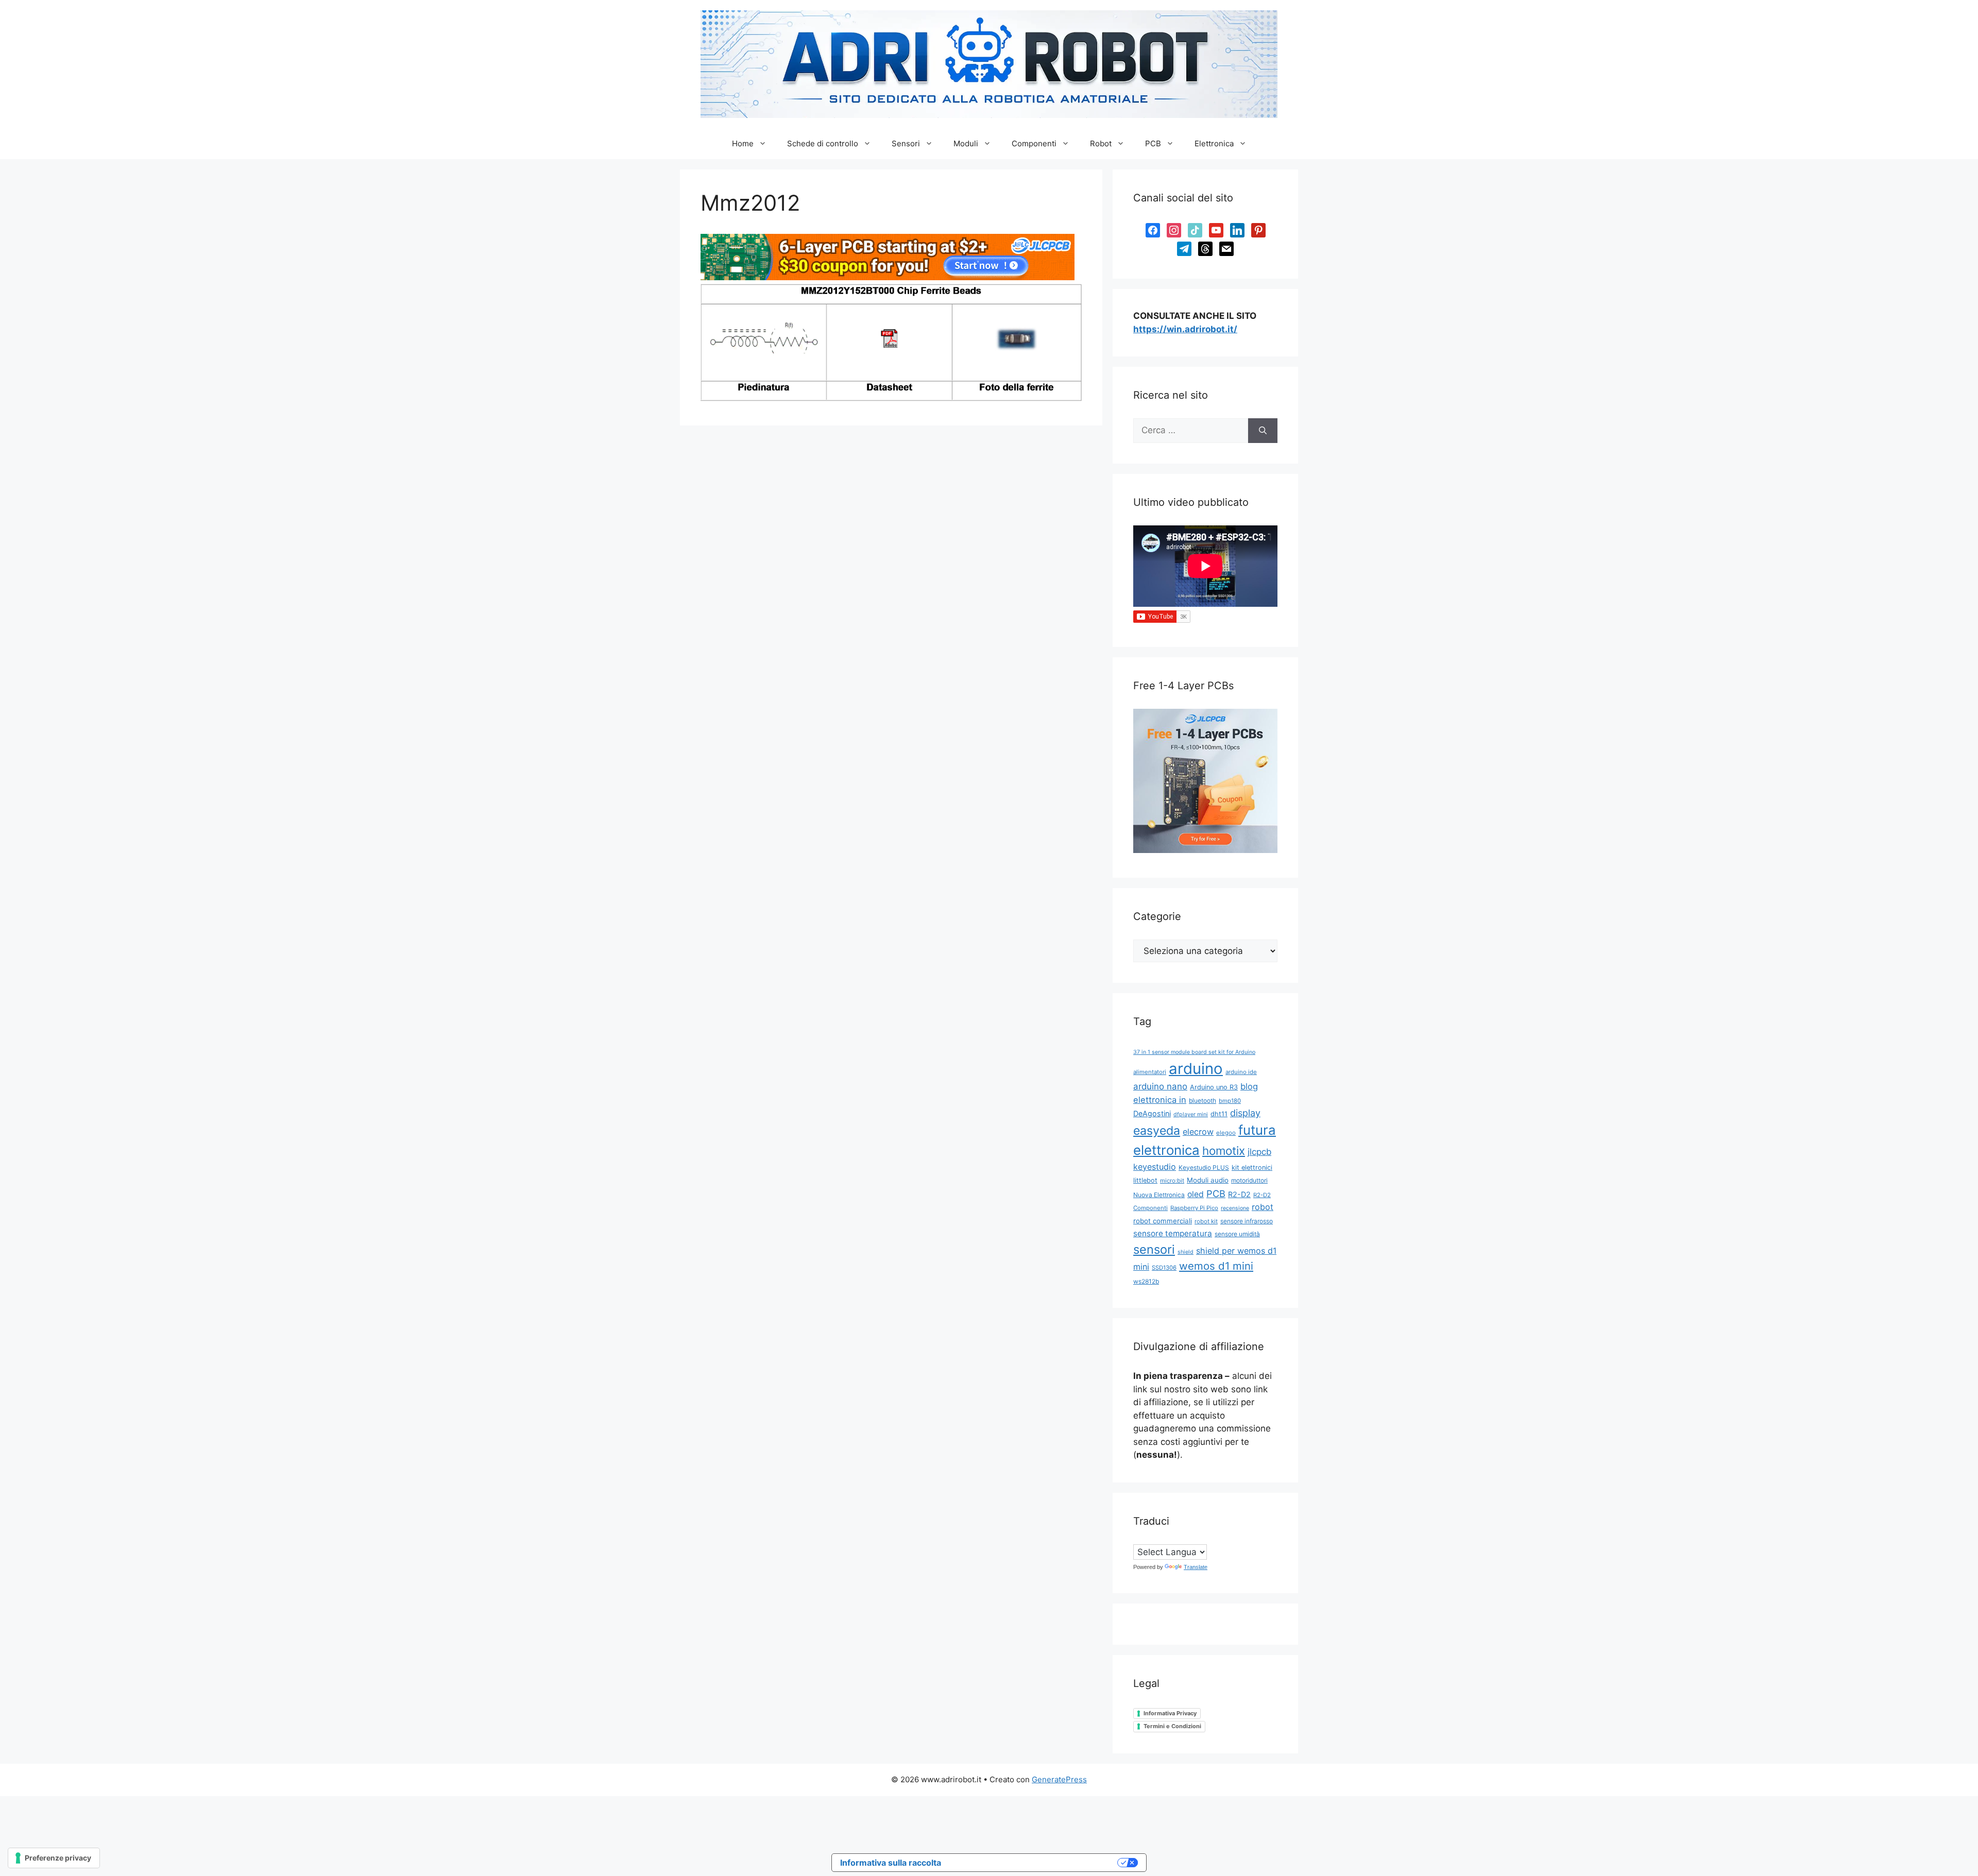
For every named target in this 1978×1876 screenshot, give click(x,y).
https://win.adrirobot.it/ (1185, 329)
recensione (1235, 1208)
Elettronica (1214, 143)
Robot (1101, 143)
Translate (1196, 1567)
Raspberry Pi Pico (1194, 1208)
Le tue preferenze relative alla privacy (1034, 1863)
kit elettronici (1252, 1167)
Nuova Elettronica (1159, 1195)
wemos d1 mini (1216, 1266)
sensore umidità (1237, 1234)
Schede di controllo (823, 143)
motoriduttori (1249, 1180)
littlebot (1145, 1180)
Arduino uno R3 (1214, 1087)
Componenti (1034, 143)
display (1245, 1113)
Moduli (966, 143)
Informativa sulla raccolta (891, 1863)
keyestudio (1155, 1167)
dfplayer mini (1191, 1114)
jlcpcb (1259, 1152)
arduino (1196, 1069)
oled (1196, 1194)
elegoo (1226, 1133)
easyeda (1157, 1131)
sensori (1154, 1249)
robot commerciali (1163, 1221)
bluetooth (1203, 1101)
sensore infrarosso (1247, 1221)
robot (1263, 1207)
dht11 (1219, 1114)
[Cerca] (1263, 431)
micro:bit (1172, 1181)
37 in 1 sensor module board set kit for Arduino (1194, 1052)
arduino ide (1241, 1072)
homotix (1224, 1150)
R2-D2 (1239, 1194)
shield (1186, 1252)
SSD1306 (1164, 1268)
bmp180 (1230, 1101)
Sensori (906, 143)
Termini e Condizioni (1172, 1726)
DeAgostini (1152, 1113)
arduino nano (1160, 1086)
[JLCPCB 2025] (888, 277)
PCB (1153, 143)
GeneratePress (1059, 1779)
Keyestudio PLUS (1204, 1167)
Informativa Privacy (1170, 1713)
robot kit (1206, 1221)
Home (743, 143)
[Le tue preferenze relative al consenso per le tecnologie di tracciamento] (54, 1858)
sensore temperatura (1173, 1233)
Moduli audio (1208, 1180)
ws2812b (1146, 1281)
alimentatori (1150, 1072)
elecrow (1198, 1132)
